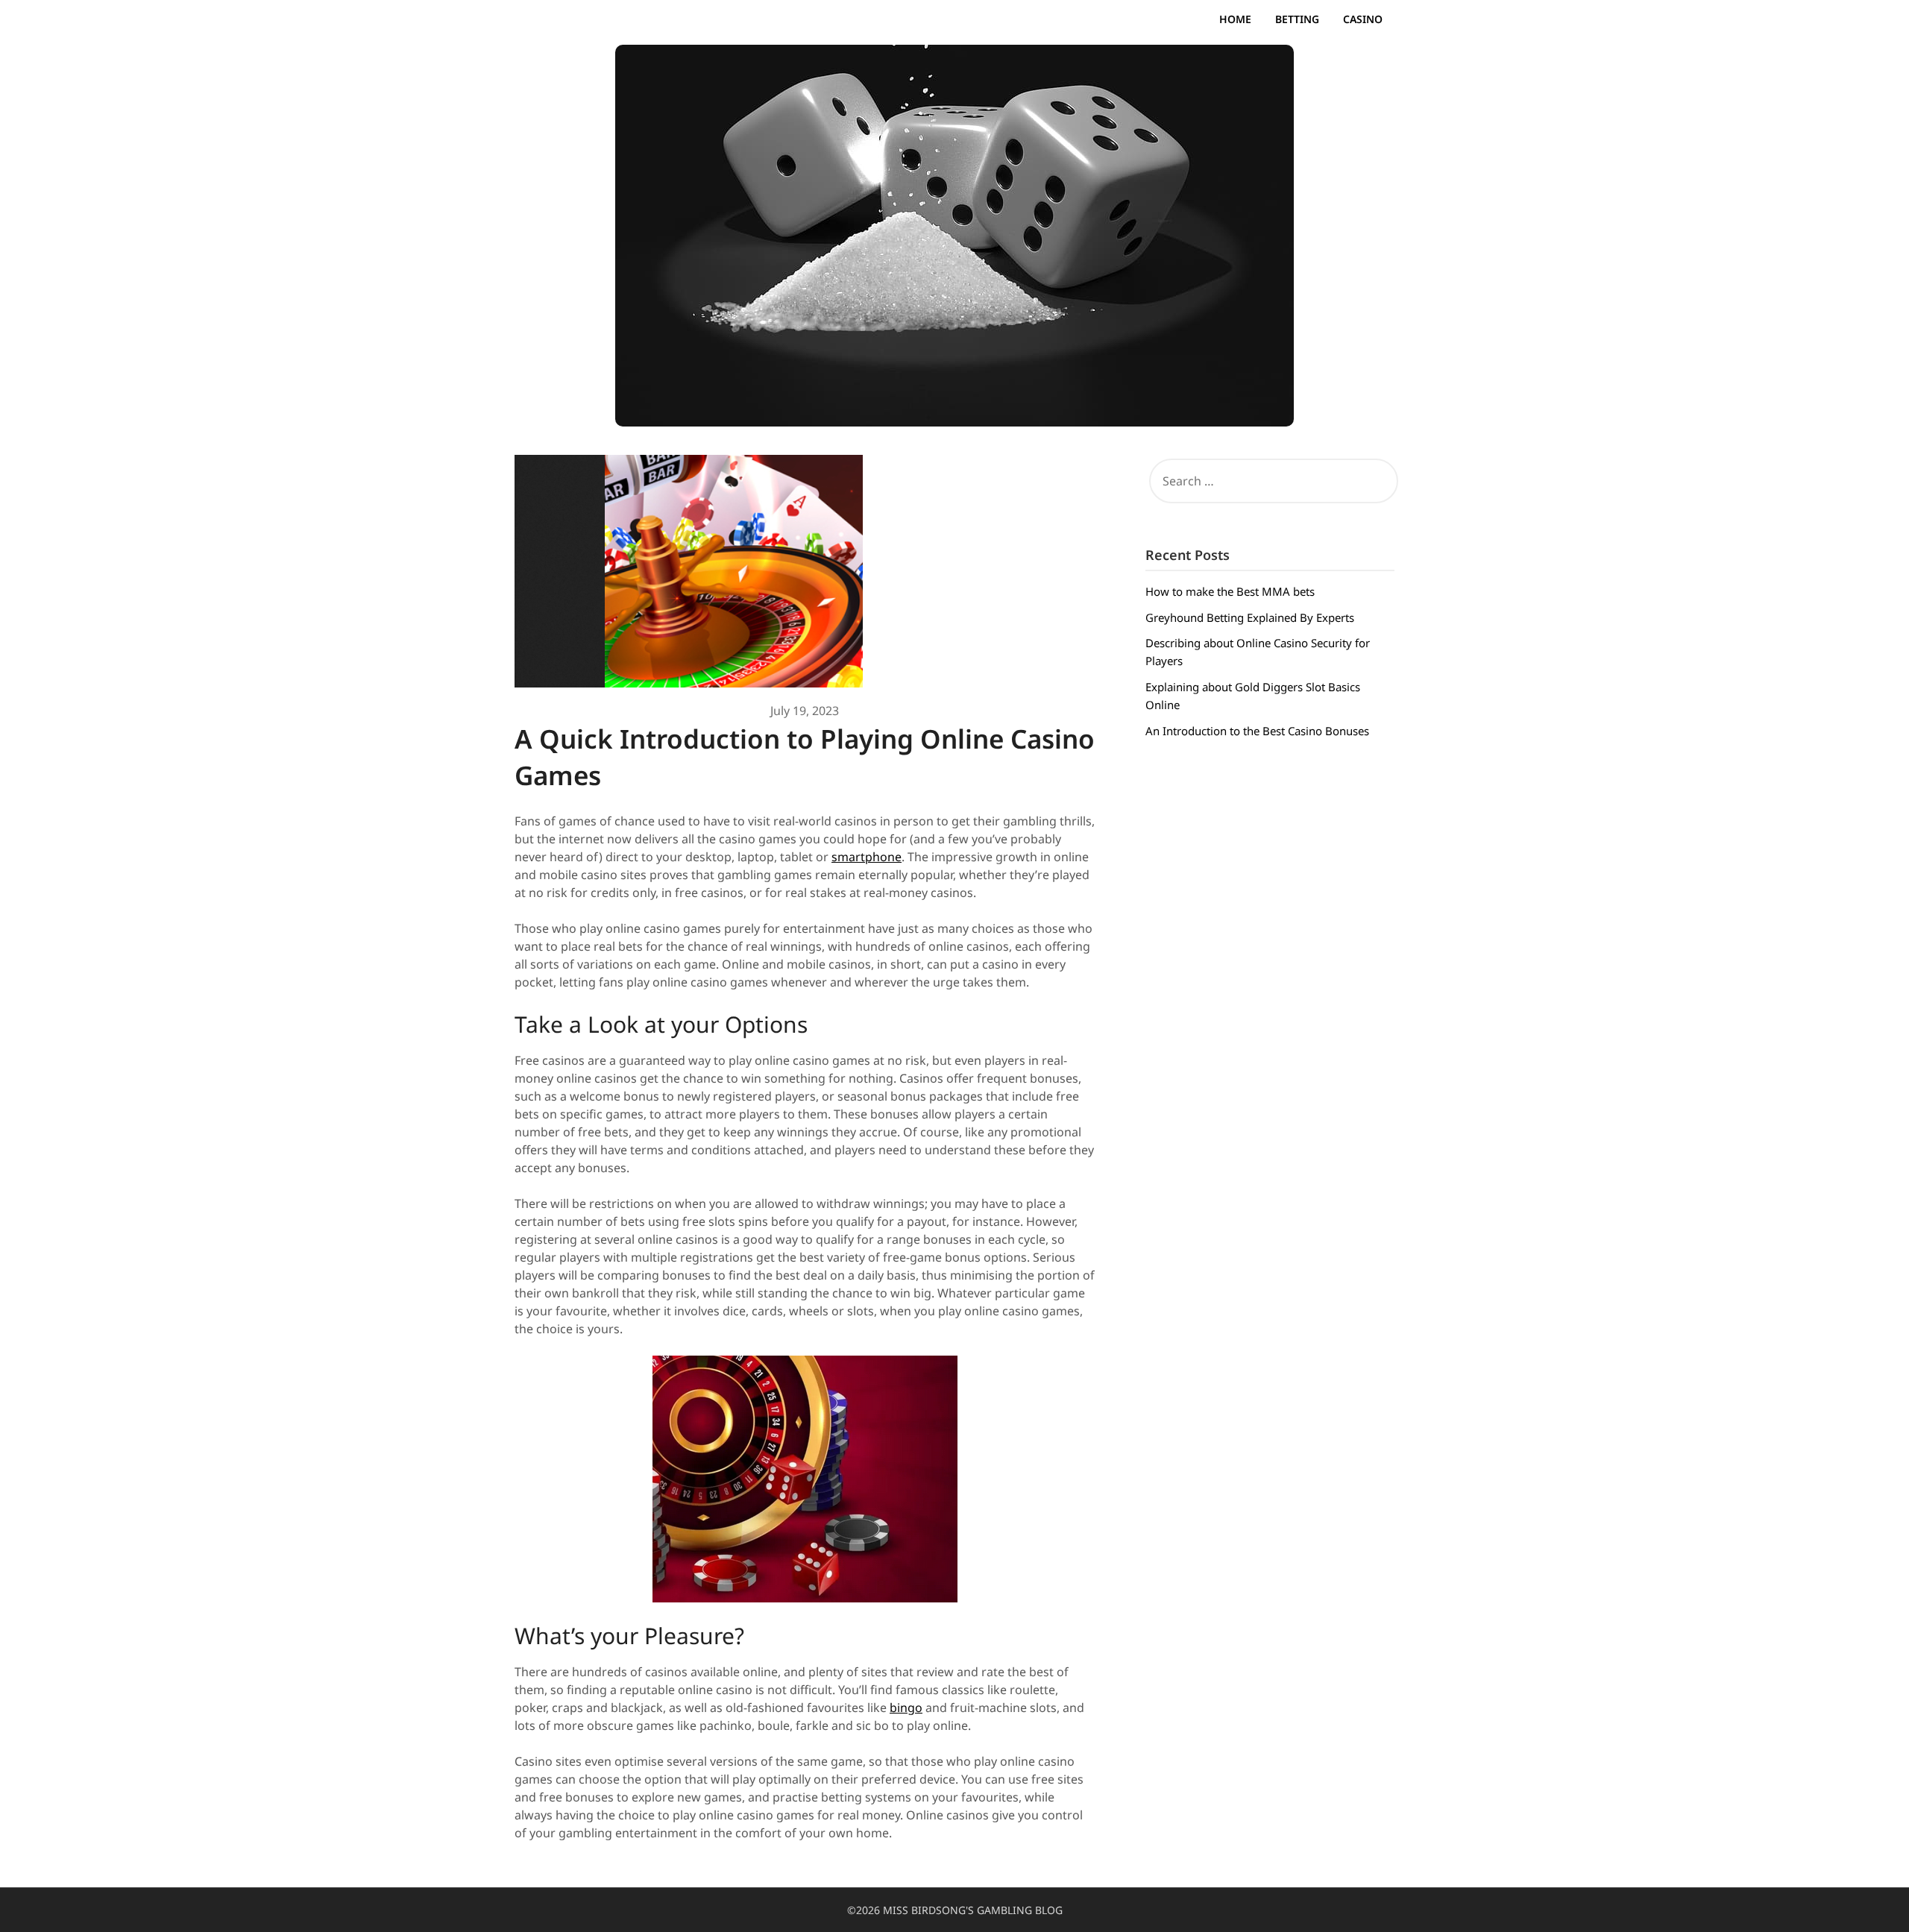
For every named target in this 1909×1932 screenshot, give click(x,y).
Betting (1297, 19)
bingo (906, 1708)
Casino (1363, 19)
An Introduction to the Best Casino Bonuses (1257, 731)
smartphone (867, 857)
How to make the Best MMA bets (1230, 591)
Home (1235, 19)
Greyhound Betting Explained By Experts (1250, 617)
